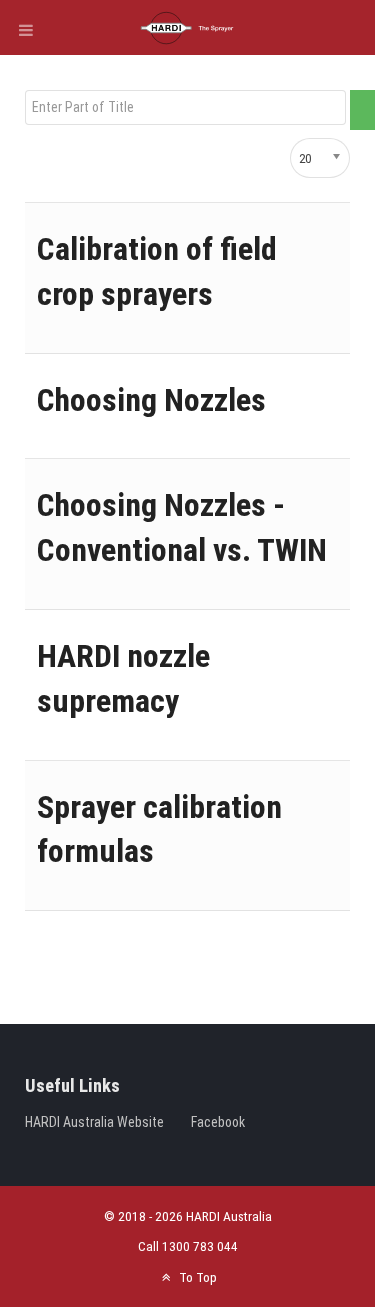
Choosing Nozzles (151, 400)
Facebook (218, 1122)
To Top (196, 1277)
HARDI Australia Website (94, 1122)
